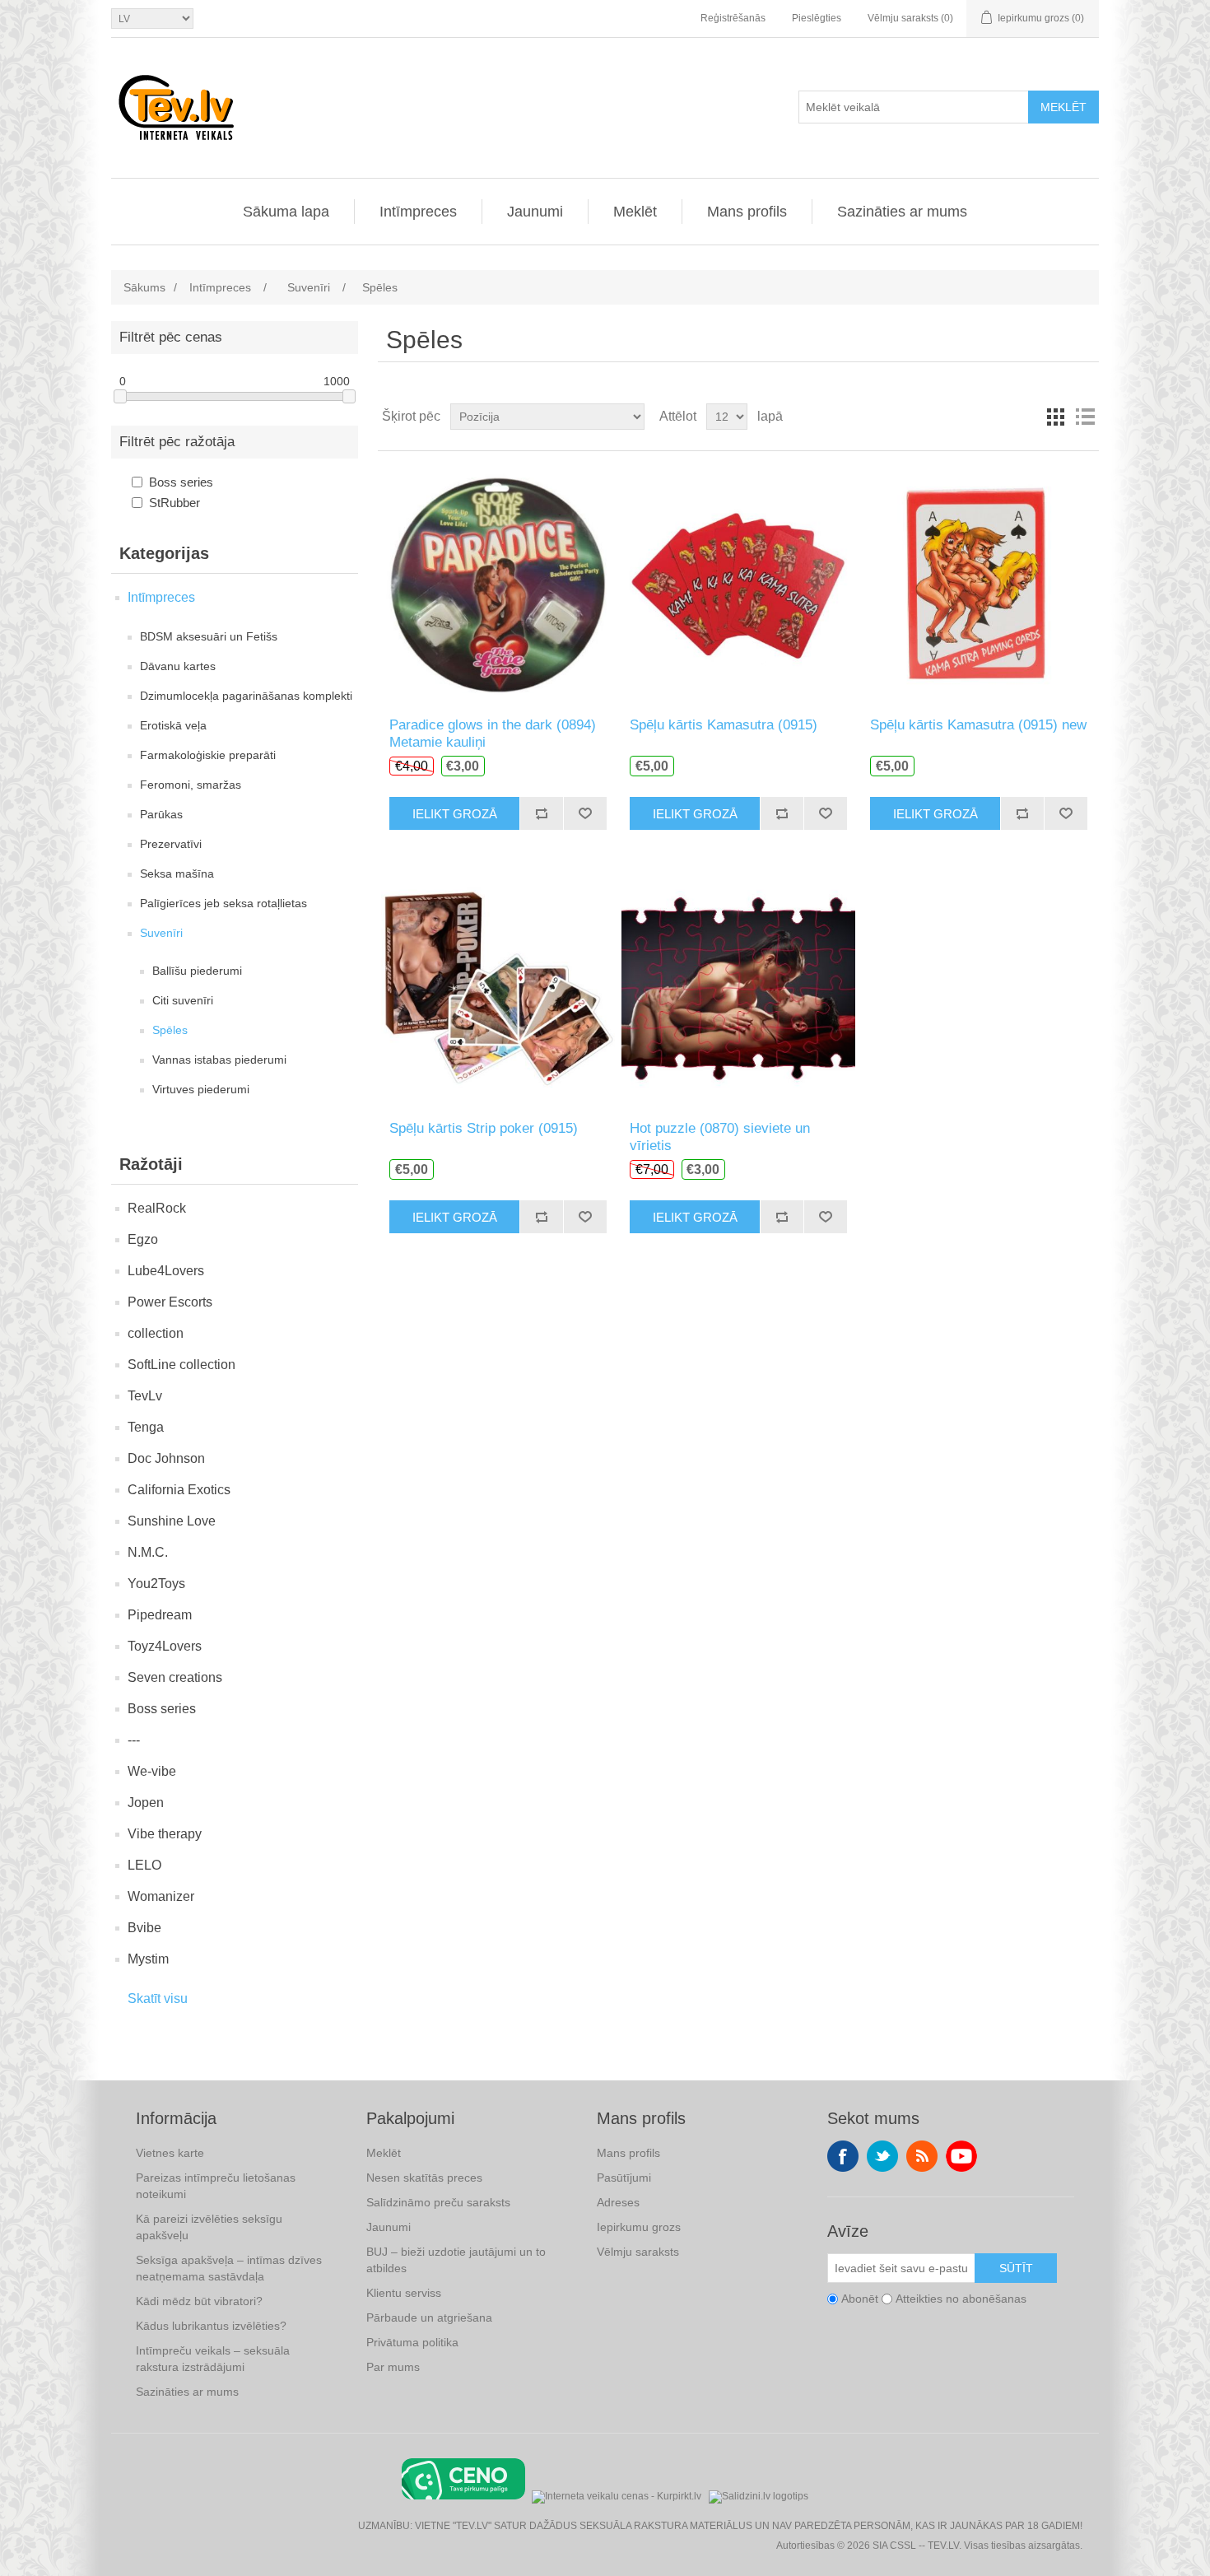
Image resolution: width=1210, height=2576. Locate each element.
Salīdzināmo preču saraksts (438, 2202)
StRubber (175, 503)
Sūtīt (1016, 2268)
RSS (922, 2156)
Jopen (146, 1803)
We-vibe (152, 1771)
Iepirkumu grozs (639, 2227)
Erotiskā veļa (173, 725)
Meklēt (1063, 107)
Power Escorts (170, 1302)
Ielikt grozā (455, 814)
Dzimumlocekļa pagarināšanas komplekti (246, 696)
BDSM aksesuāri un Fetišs (209, 636)
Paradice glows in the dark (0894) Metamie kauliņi (493, 733)
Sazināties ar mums (902, 212)
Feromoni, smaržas (191, 785)
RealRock (157, 1208)
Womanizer (161, 1896)
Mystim (148, 1959)
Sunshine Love (172, 1521)
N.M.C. (148, 1552)
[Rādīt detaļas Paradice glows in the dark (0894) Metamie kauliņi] (498, 584)
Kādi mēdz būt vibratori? (199, 2301)
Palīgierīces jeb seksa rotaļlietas (223, 903)
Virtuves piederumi (201, 1089)
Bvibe (144, 1928)
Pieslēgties (817, 18)
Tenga (146, 1427)
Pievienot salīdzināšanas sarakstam (541, 813)
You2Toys (156, 1584)
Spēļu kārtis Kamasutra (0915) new (978, 725)
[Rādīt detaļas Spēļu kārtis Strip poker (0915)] (498, 988)
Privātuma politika (412, 2342)
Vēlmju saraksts (638, 2252)
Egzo (143, 1239)
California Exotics (179, 1490)
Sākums (144, 287)
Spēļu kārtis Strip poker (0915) (484, 1128)
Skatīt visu (158, 1998)
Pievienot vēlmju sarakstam (585, 813)
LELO (144, 1865)
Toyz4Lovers (165, 1646)
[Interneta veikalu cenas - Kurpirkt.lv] (617, 2495)
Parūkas (161, 814)
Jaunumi (535, 212)
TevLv (145, 1396)
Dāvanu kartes (178, 666)
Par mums (393, 2367)
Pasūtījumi (624, 2178)
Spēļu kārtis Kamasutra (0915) (724, 725)
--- (134, 1740)
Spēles (170, 1030)
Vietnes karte (170, 2153)
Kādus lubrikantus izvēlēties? (211, 2326)
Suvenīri (161, 933)
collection (156, 1333)
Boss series (181, 482)
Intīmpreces (418, 212)
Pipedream (160, 1615)
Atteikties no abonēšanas (961, 2299)
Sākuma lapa (286, 212)
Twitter (882, 2156)
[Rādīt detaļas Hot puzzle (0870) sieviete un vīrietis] (738, 988)
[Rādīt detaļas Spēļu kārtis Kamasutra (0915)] (738, 584)
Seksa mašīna (177, 873)
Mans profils (747, 212)
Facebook (843, 2156)
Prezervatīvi (171, 844)
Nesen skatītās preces (424, 2178)
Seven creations (175, 1677)
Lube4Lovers (166, 1271)
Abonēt (860, 2299)
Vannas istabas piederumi (219, 1060)
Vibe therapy (165, 1834)
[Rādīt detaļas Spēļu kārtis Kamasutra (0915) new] (978, 584)
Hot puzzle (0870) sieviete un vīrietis (720, 1137)
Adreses (618, 2202)
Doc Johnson (166, 1458)
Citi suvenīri (183, 1000)
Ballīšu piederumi (197, 971)
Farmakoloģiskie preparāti (208, 755)
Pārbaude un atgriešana (429, 2317)
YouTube (961, 2156)
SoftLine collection (181, 1365)
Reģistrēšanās (733, 18)
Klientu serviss (404, 2293)
